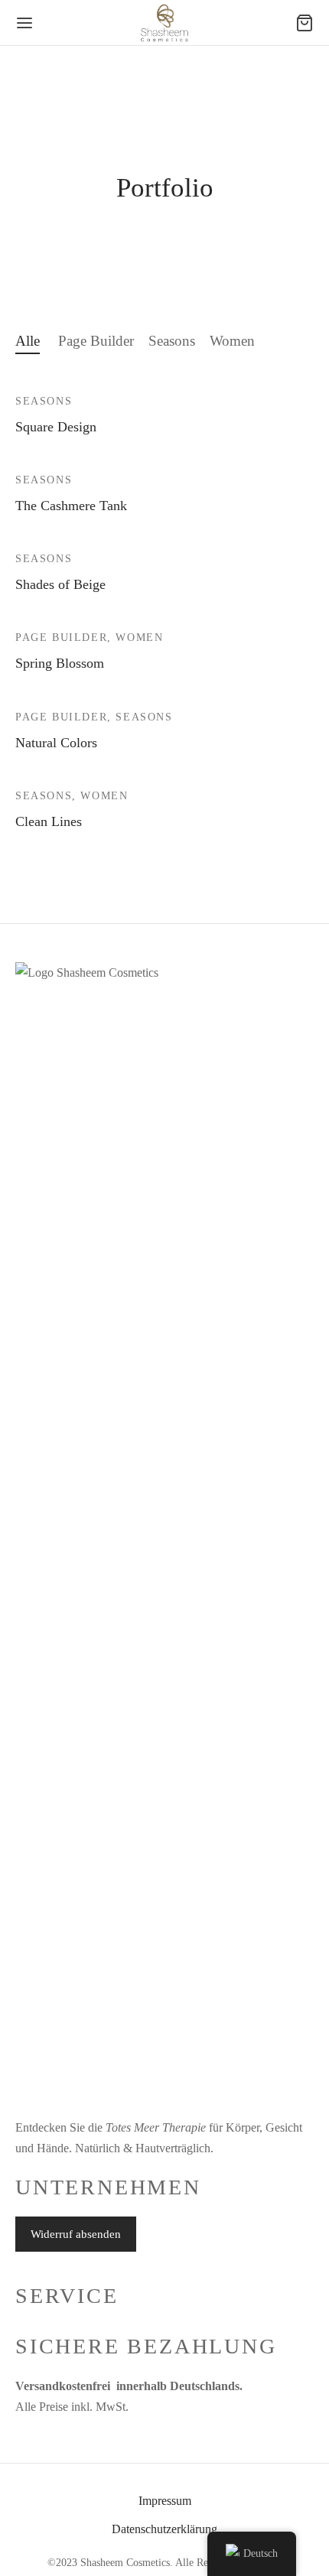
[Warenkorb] (305, 23)
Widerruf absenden (76, 2234)
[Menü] (24, 23)
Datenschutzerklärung (164, 2529)
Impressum (165, 2501)
